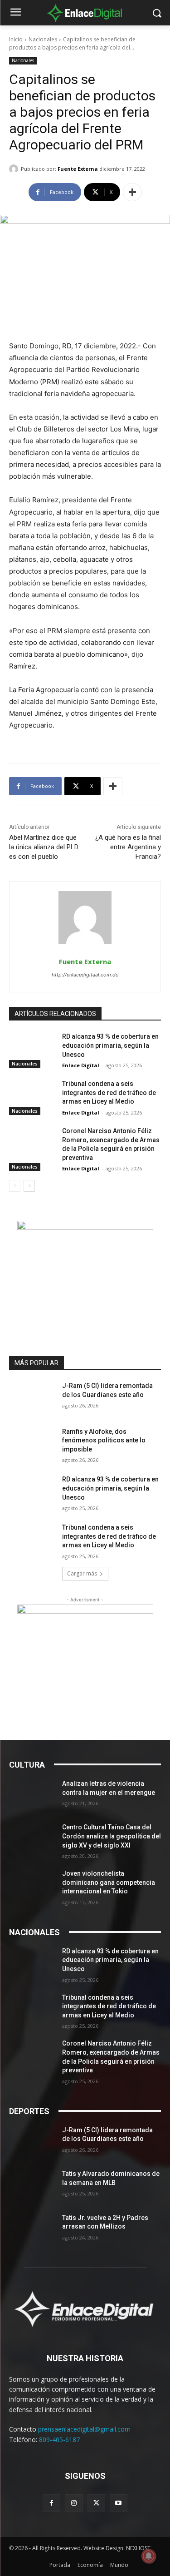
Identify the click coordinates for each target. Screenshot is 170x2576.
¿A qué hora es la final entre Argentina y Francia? (128, 847)
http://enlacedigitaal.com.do (85, 975)
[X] (96, 2503)
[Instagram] (74, 2503)
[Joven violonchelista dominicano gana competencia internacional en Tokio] (32, 1885)
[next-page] (29, 1186)
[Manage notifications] (149, 2556)
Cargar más (82, 1573)
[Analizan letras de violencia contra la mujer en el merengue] (32, 1795)
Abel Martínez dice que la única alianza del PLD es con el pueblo (44, 847)
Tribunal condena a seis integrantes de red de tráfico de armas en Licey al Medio (109, 1092)
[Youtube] (119, 2503)
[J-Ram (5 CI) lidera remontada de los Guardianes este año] (32, 1397)
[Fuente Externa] (15, 169)
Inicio (16, 39)
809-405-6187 (59, 2440)
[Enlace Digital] (85, 13)
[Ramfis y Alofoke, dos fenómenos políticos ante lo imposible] (32, 1443)
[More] (132, 192)
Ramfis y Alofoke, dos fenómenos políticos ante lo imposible (104, 1440)
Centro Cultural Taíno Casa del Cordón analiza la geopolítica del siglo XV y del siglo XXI (112, 1836)
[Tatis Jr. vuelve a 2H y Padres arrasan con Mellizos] (32, 2229)
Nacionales (43, 39)
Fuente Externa (78, 169)
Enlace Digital (81, 1065)
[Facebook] (51, 2503)
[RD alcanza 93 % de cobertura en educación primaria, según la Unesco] (32, 1048)
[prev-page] (15, 1186)
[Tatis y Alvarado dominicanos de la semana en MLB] (32, 2185)
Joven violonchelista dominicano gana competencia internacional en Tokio (109, 1882)
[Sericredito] (85, 1227)
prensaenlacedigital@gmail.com (84, 2429)
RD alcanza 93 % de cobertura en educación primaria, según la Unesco (110, 1045)
